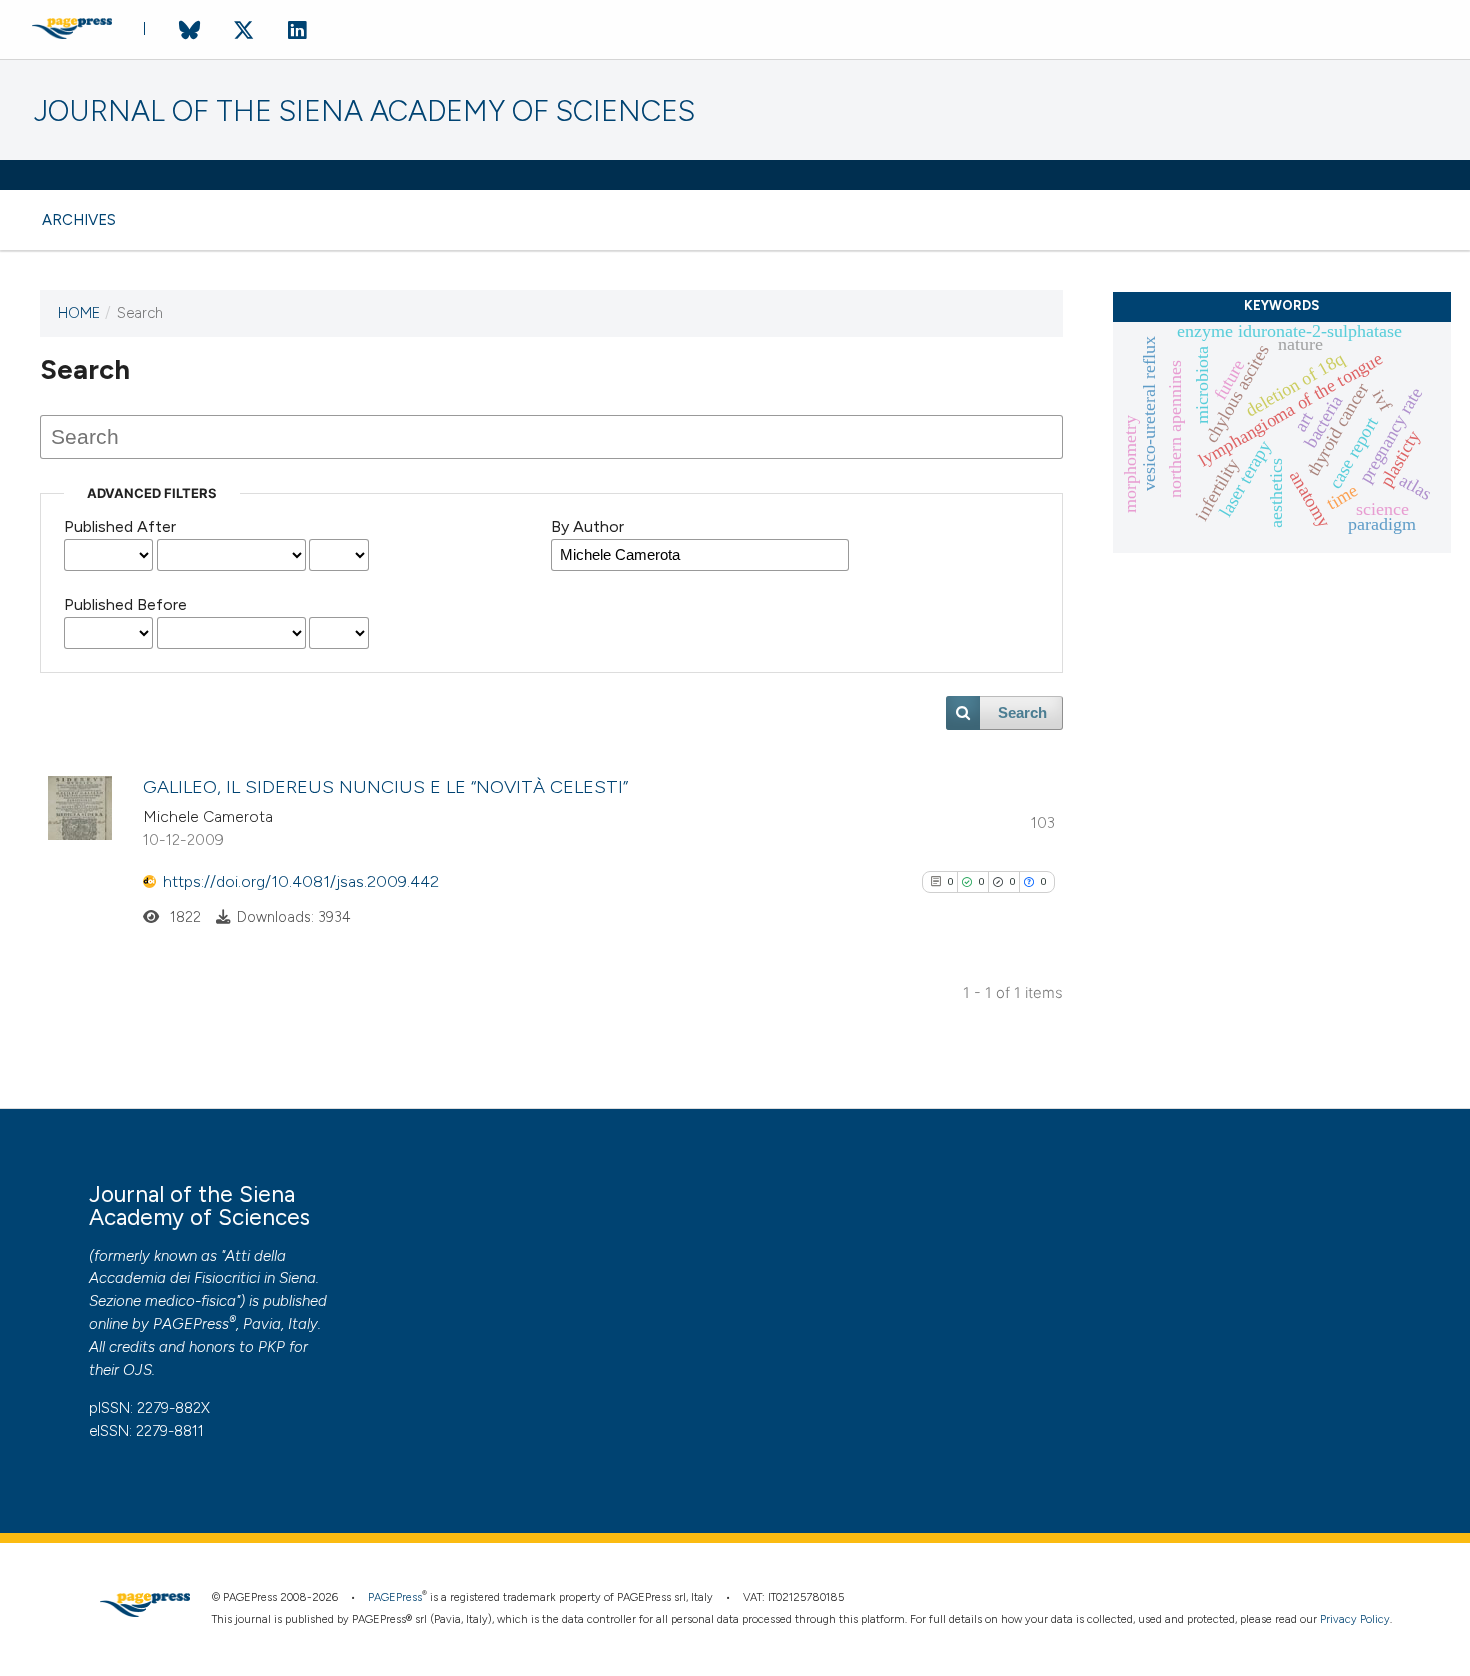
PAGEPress (191, 1324)
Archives (79, 220)
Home (79, 313)
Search (1022, 713)
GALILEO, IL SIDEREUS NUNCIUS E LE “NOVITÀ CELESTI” (385, 787)
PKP (271, 1347)
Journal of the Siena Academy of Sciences (364, 111)
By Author (587, 526)
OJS (137, 1370)
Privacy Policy (1355, 1619)
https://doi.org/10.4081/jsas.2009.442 (301, 881)
